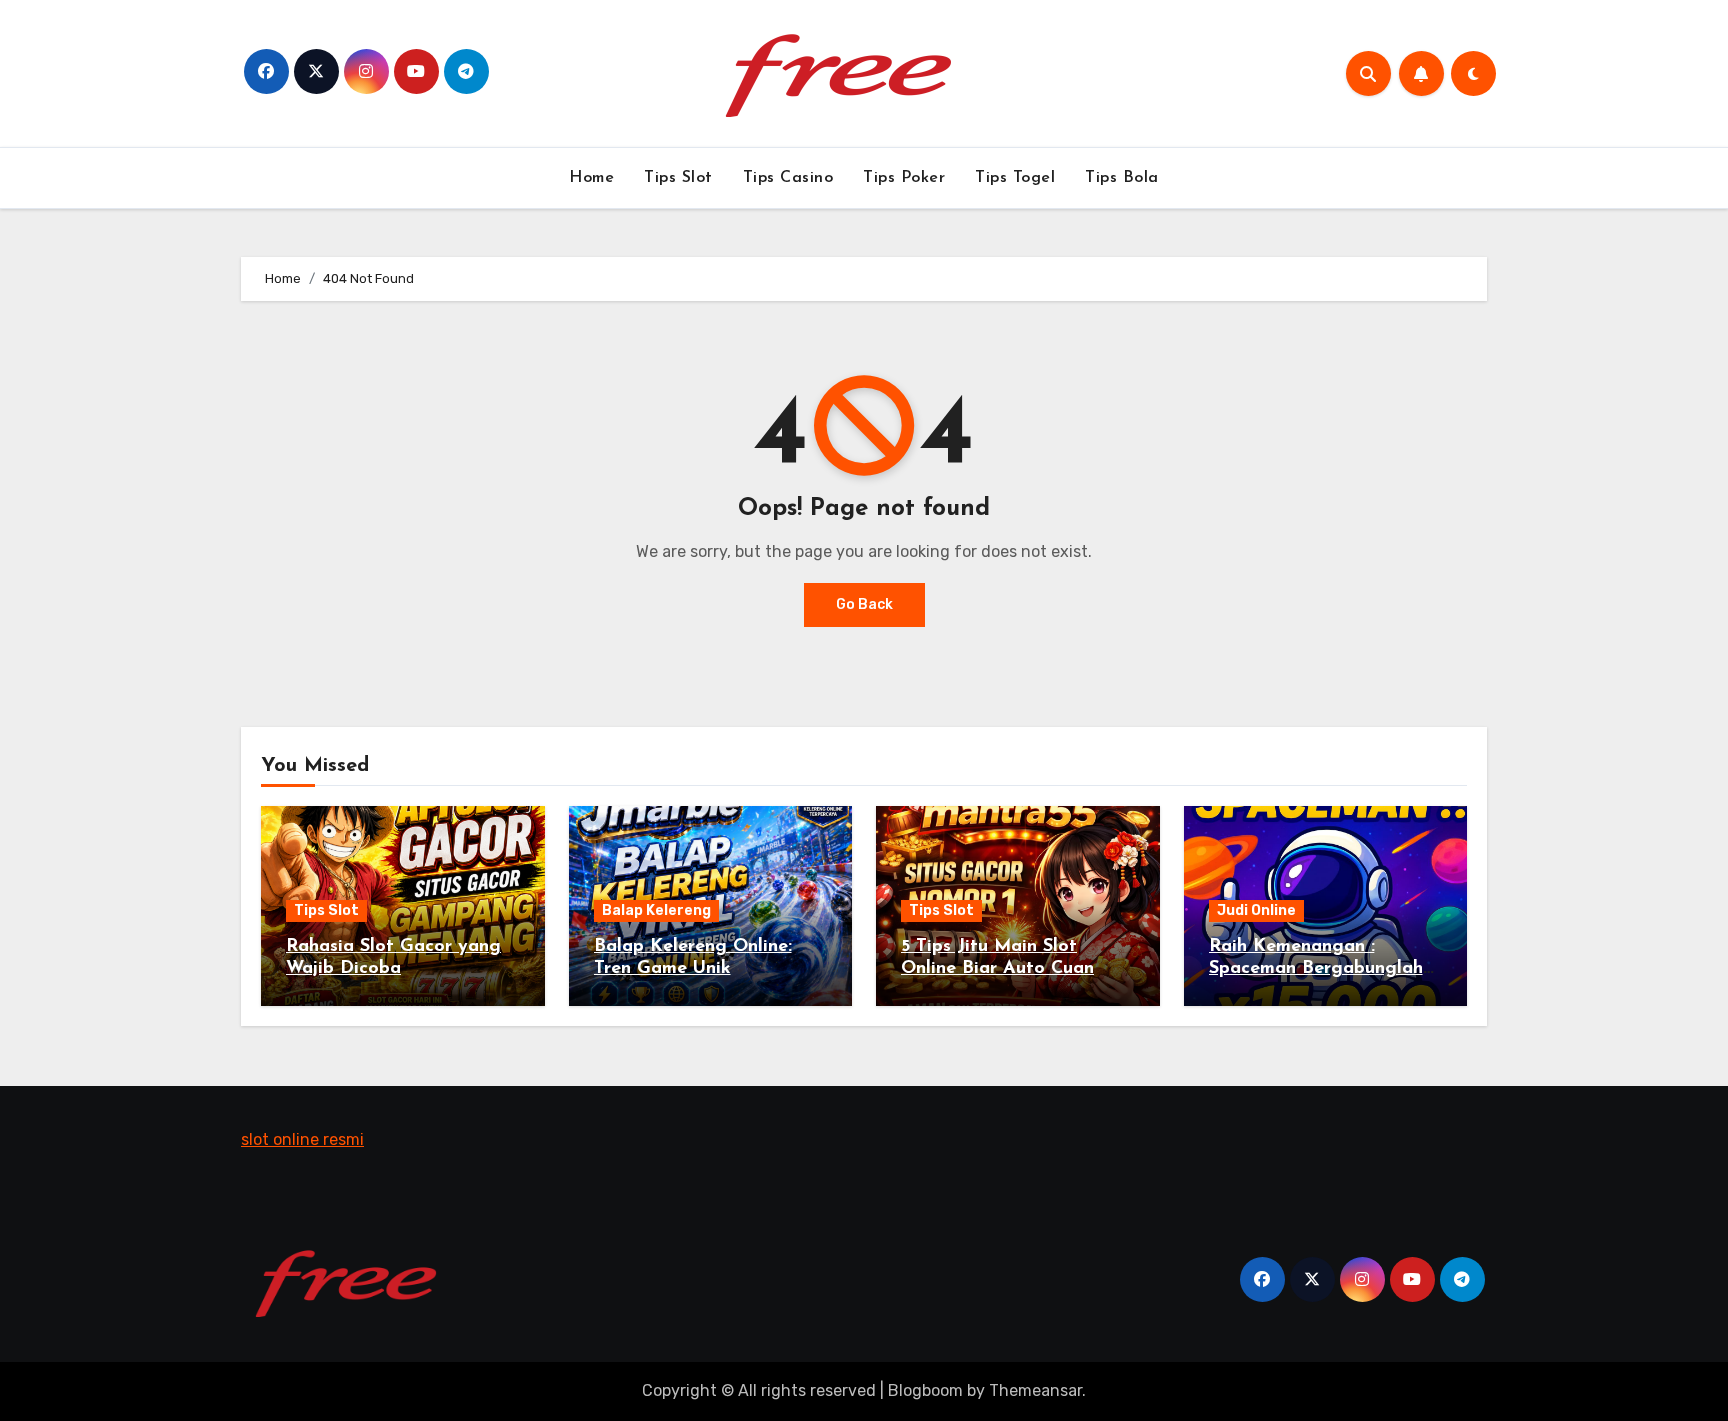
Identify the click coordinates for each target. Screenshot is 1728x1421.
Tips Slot (678, 178)
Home (591, 178)
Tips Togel (1015, 178)
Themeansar (1035, 1390)
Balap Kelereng (656, 910)
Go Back (864, 604)
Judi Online (1256, 910)
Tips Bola (1122, 178)
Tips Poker (904, 178)
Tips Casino (788, 178)
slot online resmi (302, 1139)
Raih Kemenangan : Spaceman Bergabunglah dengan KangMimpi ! (1316, 968)
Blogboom (925, 1390)
